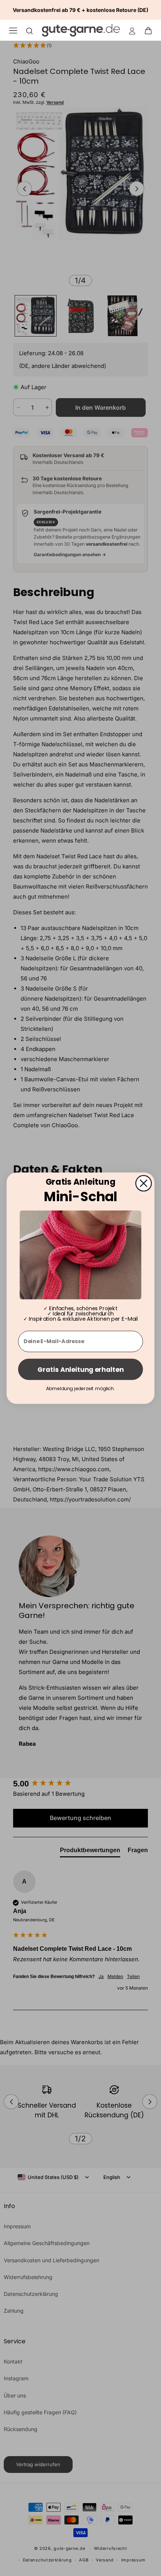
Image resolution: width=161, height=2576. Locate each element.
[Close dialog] (144, 1183)
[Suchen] (30, 30)
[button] (151, 30)
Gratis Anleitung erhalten (80, 1369)
